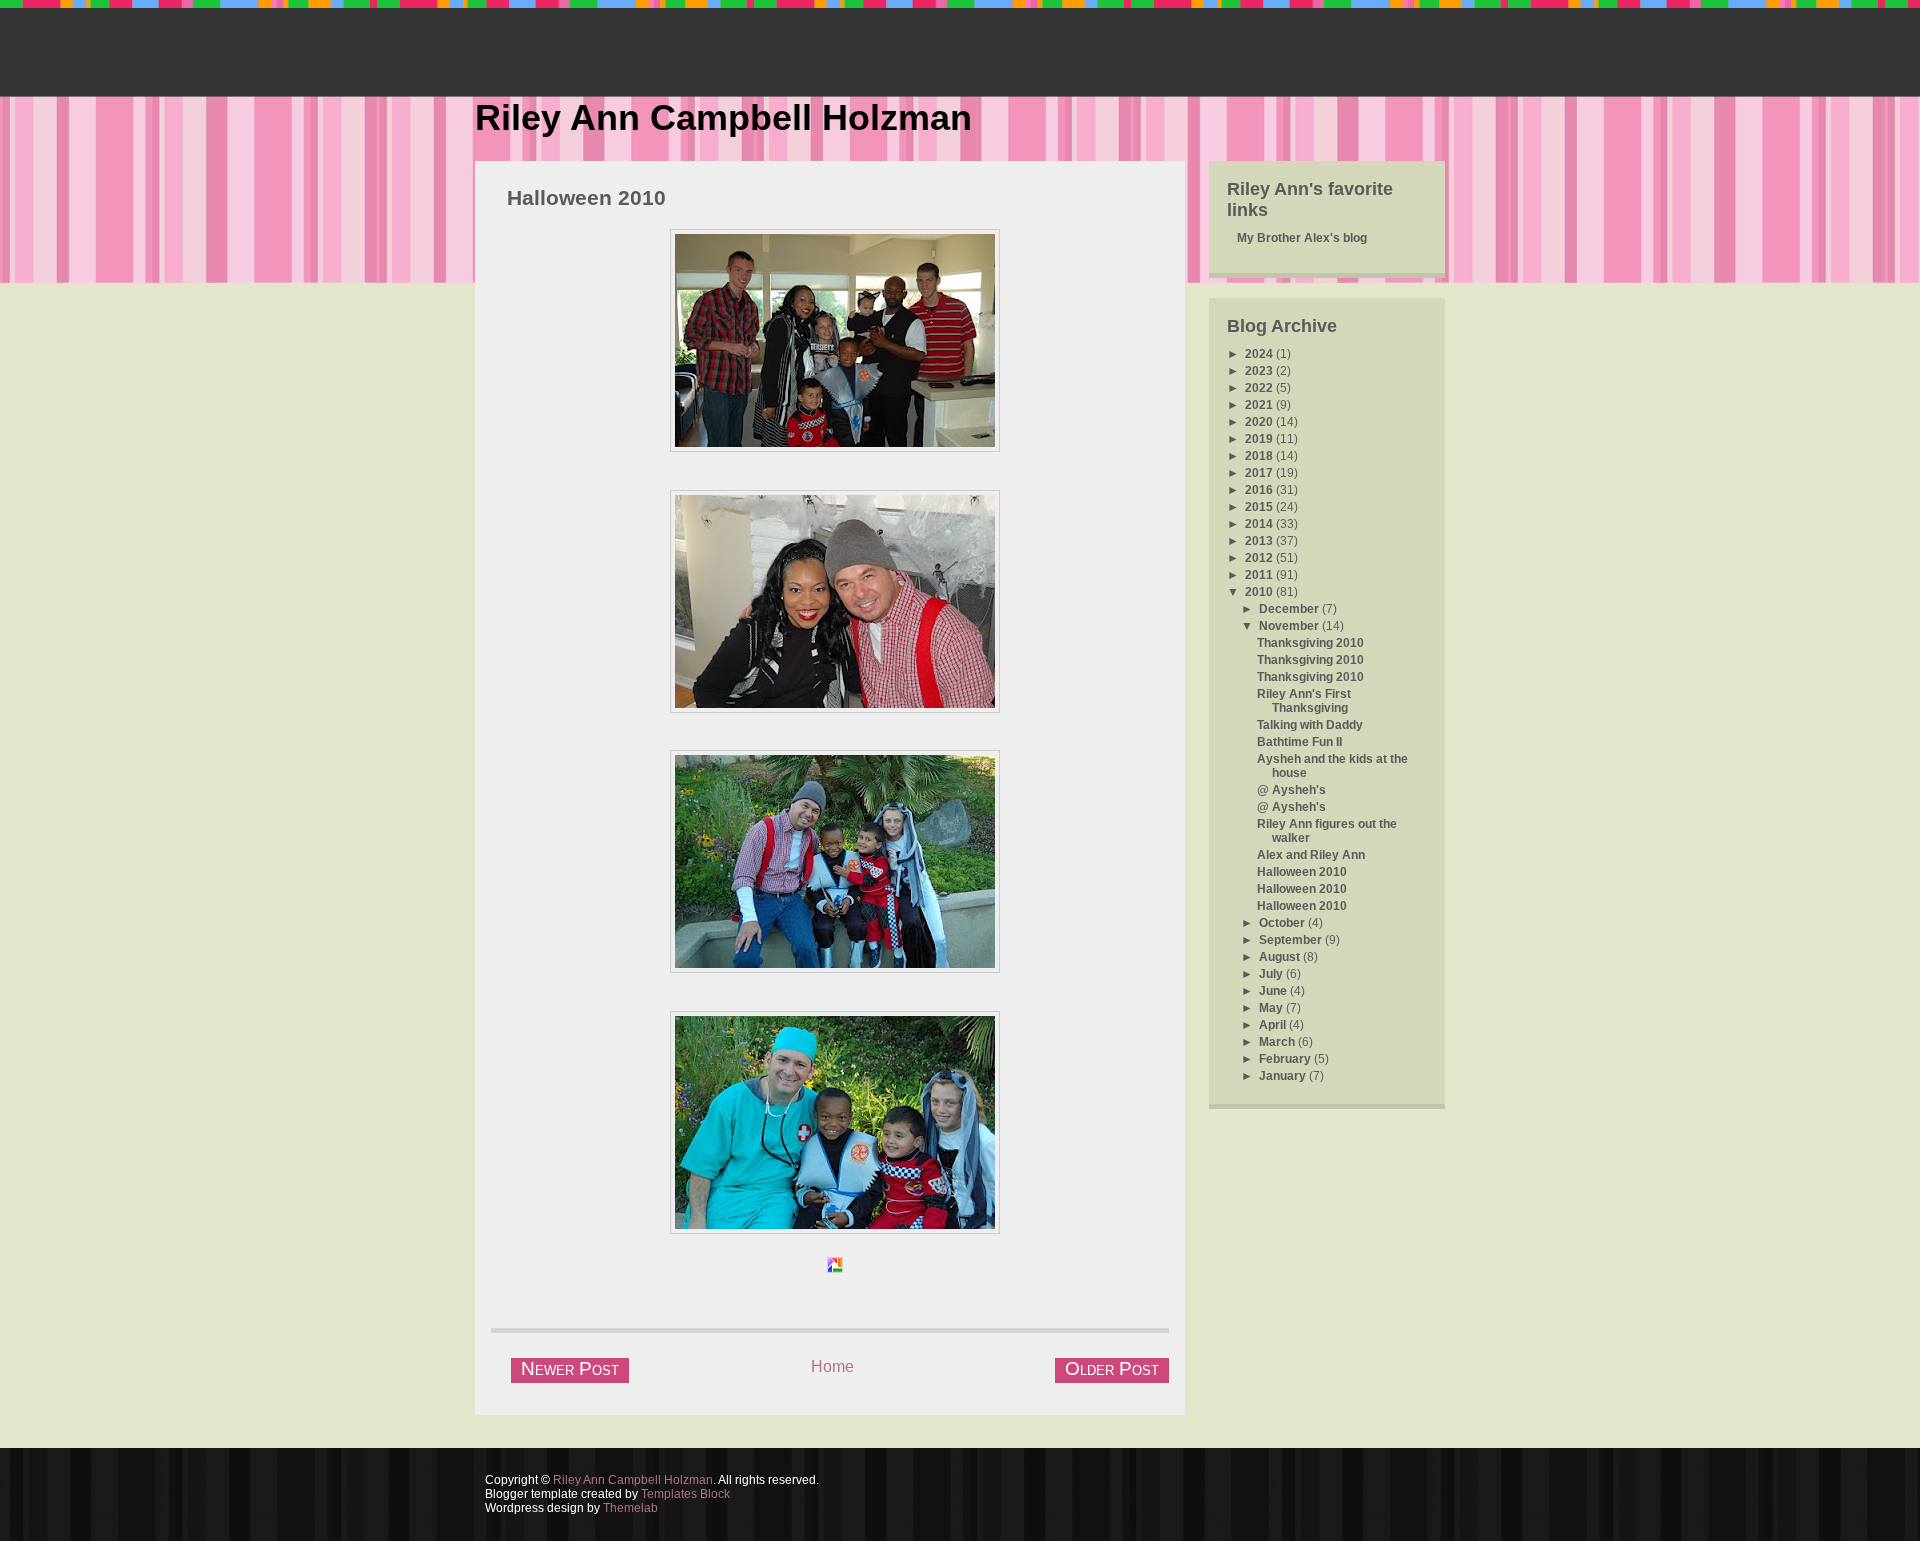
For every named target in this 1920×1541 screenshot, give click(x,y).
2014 (1260, 524)
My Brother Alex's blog (1302, 238)
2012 (1260, 558)
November (1290, 626)
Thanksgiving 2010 (1310, 643)
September (1292, 940)
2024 (1260, 354)
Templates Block (685, 1494)
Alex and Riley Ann (1311, 855)
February (1286, 1059)
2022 (1260, 388)
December (1290, 609)
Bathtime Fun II (1299, 742)
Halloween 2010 (586, 197)
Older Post (1112, 1368)
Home (832, 1366)
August (1281, 957)
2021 (1260, 405)
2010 (1260, 592)
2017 (1260, 473)
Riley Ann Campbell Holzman (723, 117)
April (1274, 1025)
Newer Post (570, 1368)
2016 (1260, 490)
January (1284, 1076)
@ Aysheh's (1291, 790)
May (1272, 1008)
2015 (1260, 507)
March (1278, 1042)
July (1272, 974)
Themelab (630, 1508)
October (1283, 923)
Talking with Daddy (1310, 725)
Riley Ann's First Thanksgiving (1304, 701)
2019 (1260, 439)
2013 (1260, 541)
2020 (1260, 422)
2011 (1260, 575)
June (1274, 991)
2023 (1260, 371)
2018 (1260, 456)
